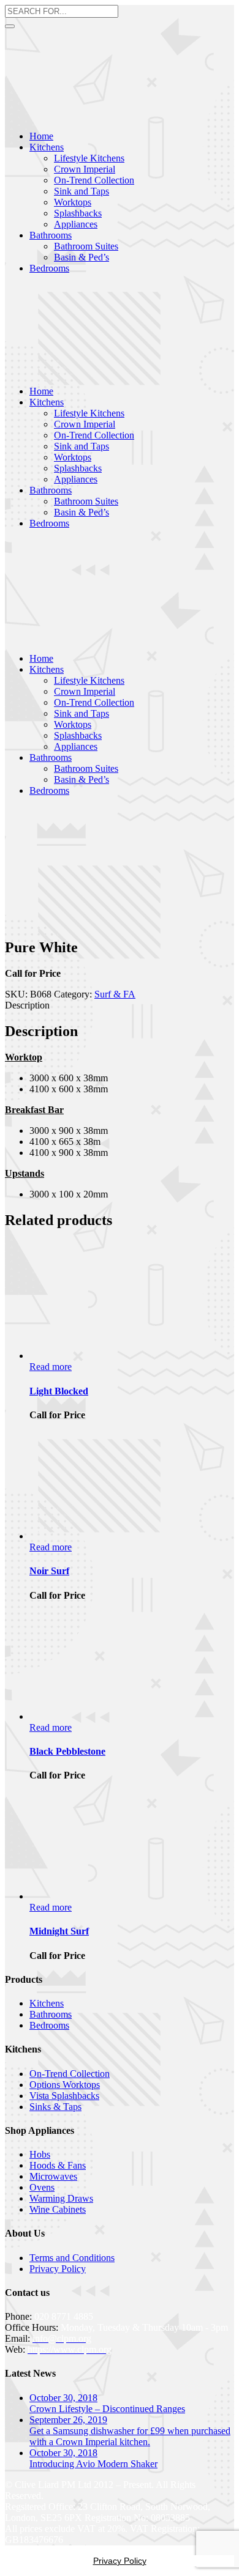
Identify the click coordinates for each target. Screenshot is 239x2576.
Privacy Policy (58, 2269)
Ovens (42, 2187)
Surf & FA (115, 994)
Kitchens (47, 2003)
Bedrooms (49, 2025)
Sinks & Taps (55, 2107)
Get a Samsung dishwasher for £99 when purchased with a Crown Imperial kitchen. (130, 2436)
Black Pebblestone (67, 1751)
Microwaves (53, 2176)
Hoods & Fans (58, 2165)
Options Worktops (65, 2085)
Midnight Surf (59, 1931)
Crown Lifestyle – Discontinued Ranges (107, 2409)
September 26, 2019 (68, 2420)
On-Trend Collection (70, 2074)
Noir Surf (49, 1571)
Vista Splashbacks (64, 2096)
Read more (51, 1367)
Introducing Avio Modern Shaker (93, 2464)
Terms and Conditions (72, 2258)
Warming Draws (61, 2198)
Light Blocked (59, 1391)
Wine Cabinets (58, 2209)
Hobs (40, 2154)
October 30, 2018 (63, 2398)
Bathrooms (51, 2014)
